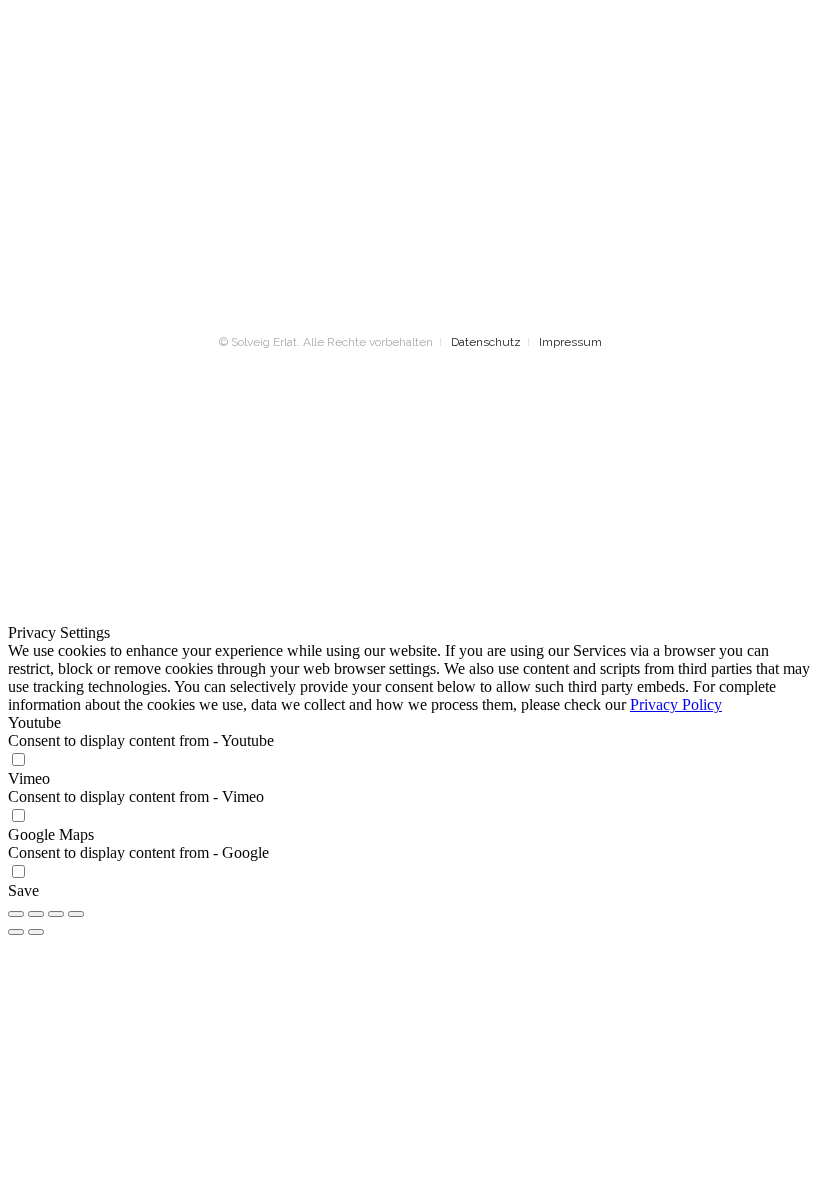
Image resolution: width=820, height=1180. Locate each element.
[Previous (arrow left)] (16, 932)
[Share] (36, 914)
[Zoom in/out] (76, 914)
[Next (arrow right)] (36, 932)
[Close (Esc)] (16, 914)
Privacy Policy (676, 704)
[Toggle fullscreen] (56, 914)
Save (23, 890)
